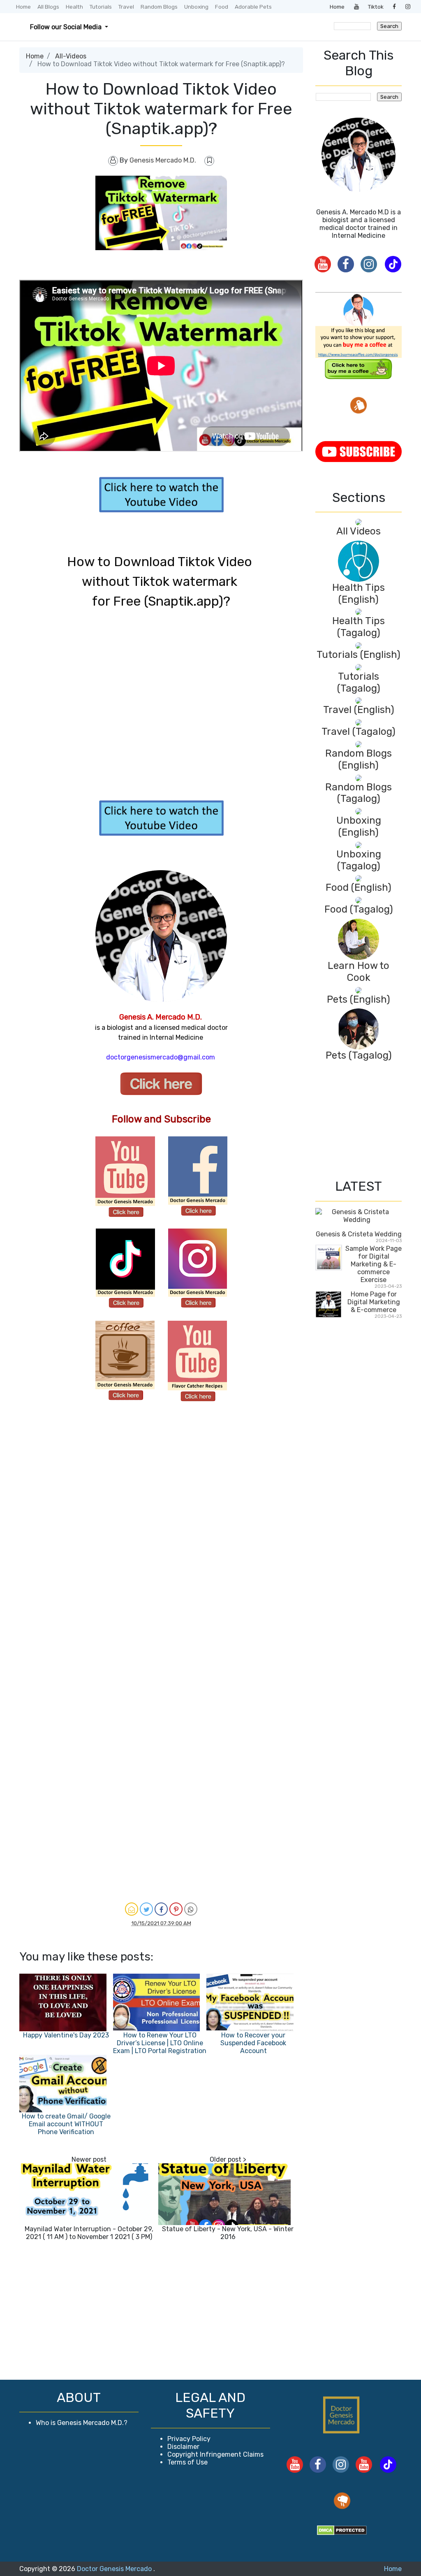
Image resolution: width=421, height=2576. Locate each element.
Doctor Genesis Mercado (115, 2569)
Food (222, 7)
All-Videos (71, 56)
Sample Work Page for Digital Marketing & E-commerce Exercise (374, 1264)
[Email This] (132, 1909)
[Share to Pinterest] (176, 1909)
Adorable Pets (253, 7)
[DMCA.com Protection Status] (342, 2530)
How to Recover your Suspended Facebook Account (253, 2043)
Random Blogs (159, 7)
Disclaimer (183, 2447)
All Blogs (48, 7)
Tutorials (101, 7)
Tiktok (376, 7)
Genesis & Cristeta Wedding (359, 1234)
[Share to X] (146, 1909)
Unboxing (196, 7)
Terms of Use (187, 2462)
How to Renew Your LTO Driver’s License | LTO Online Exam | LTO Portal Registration (160, 2043)
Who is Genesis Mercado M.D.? (82, 2423)
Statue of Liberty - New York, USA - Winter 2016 (228, 2233)
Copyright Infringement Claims (215, 2454)
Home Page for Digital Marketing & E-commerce (374, 1302)
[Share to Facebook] (161, 1909)
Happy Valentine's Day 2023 (66, 2035)
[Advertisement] (60, 1544)
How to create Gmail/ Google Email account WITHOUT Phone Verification (66, 2124)
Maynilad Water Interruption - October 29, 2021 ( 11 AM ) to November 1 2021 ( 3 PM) (89, 2233)
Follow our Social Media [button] (67, 27)
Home (23, 7)
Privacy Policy (189, 2439)
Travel (126, 7)
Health (74, 7)
